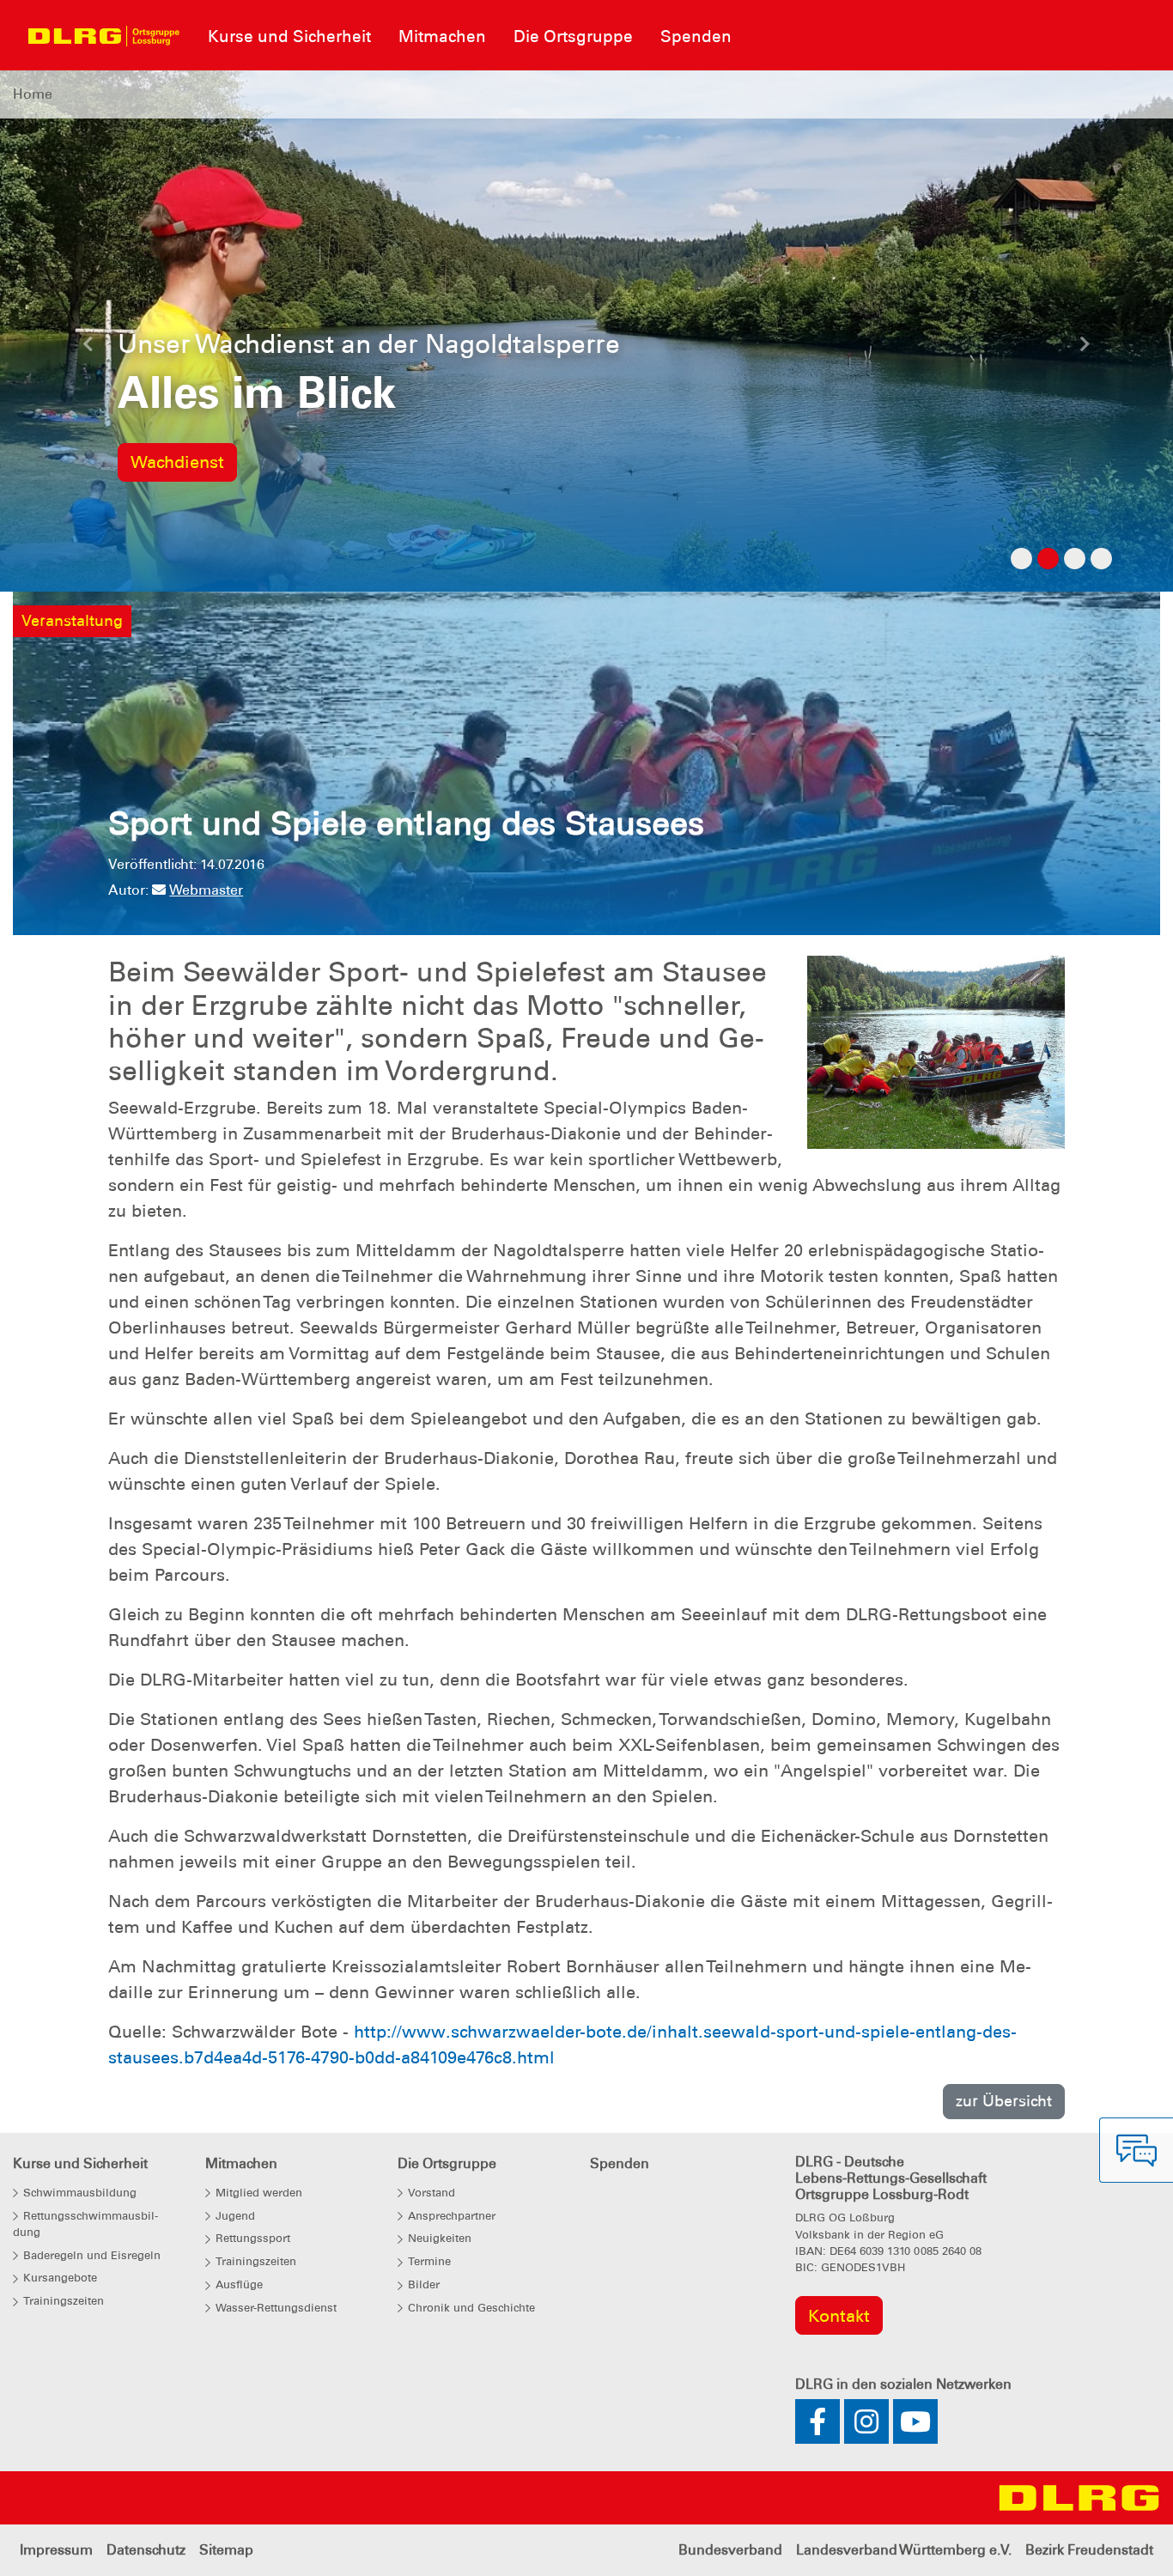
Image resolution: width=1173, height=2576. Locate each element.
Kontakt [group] (839, 2316)
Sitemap (226, 2551)
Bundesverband (730, 2551)
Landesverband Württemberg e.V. (904, 2551)
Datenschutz (146, 2551)
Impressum (56, 2551)
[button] (88, 349)
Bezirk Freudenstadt (1089, 2551)
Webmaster (206, 891)
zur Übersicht (1004, 2101)
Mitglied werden (198, 463)
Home (33, 94)
